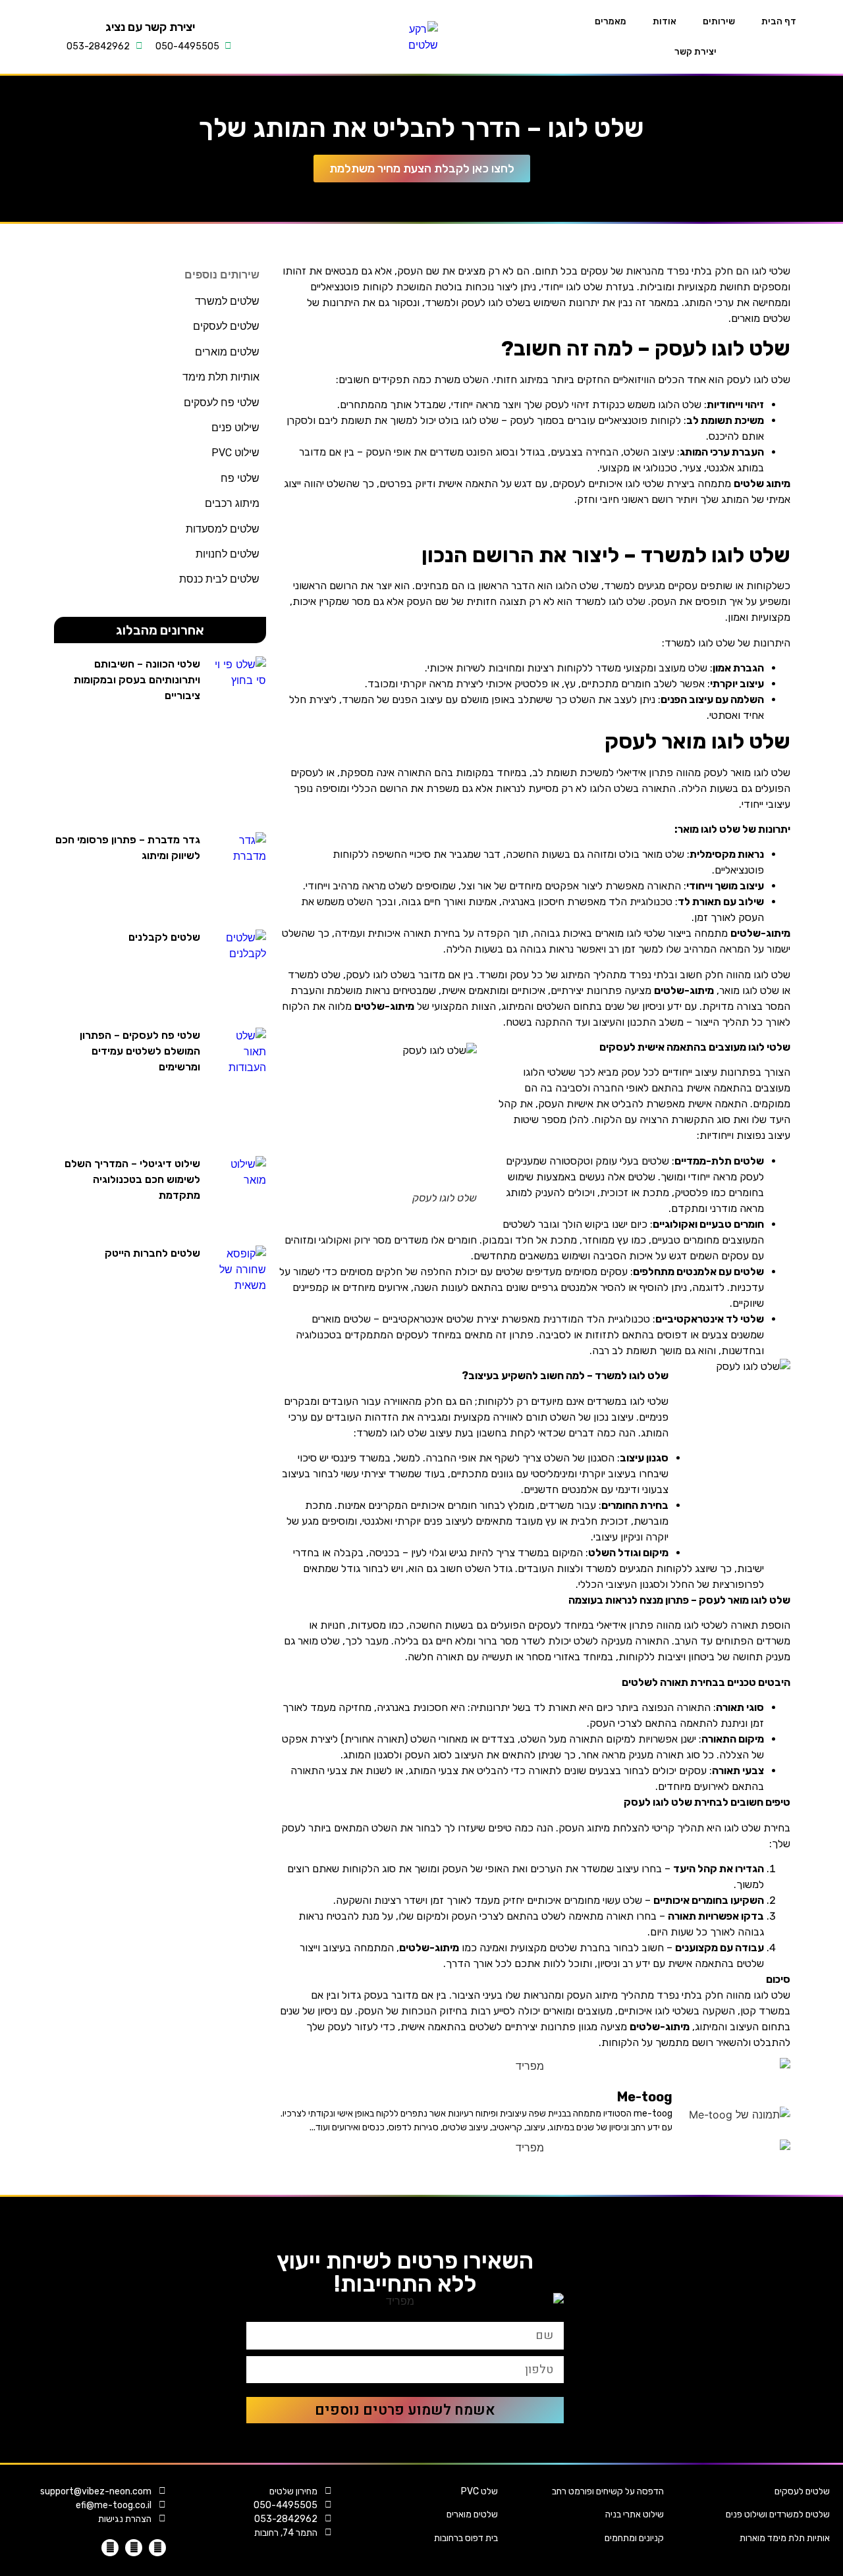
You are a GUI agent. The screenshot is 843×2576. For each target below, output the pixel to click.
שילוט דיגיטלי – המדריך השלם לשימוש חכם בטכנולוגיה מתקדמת (132, 1179)
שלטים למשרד (227, 301)
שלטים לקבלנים (164, 937)
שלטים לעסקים (802, 2491)
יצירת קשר (695, 52)
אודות (665, 21)
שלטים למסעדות (223, 529)
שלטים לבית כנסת (219, 579)
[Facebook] (157, 2548)
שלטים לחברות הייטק (152, 1253)
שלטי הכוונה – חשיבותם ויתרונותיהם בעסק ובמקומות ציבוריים (137, 680)
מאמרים (611, 21)
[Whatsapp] (110, 2548)
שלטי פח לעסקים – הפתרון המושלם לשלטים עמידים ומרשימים (140, 1051)
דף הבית (779, 21)
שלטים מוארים (472, 2514)
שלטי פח (240, 478)
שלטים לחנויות (228, 554)
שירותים (719, 21)
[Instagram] (134, 2548)
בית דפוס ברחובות (466, 2538)
